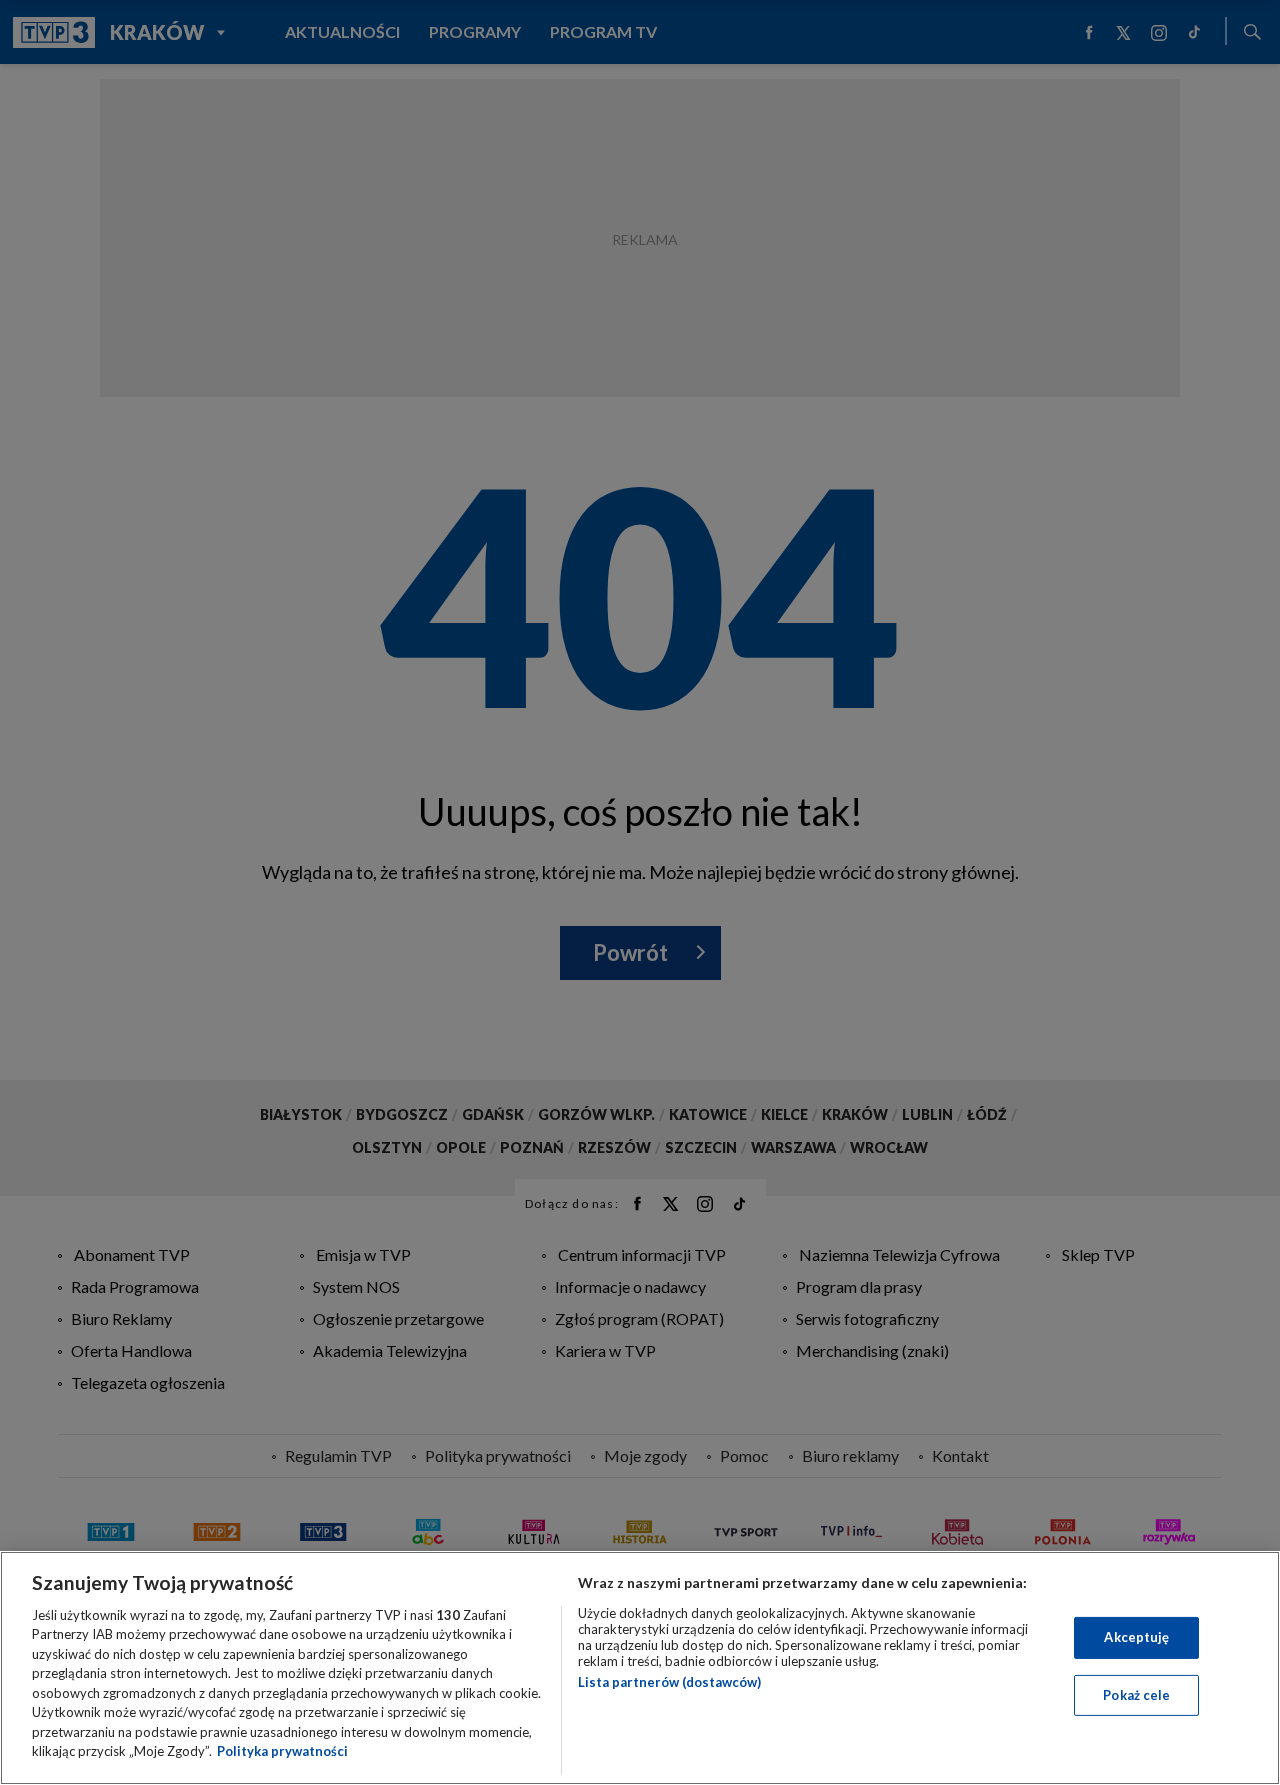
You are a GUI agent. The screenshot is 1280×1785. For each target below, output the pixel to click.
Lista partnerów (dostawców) (669, 1682)
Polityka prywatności (282, 1751)
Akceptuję (1136, 1637)
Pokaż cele (1136, 1694)
